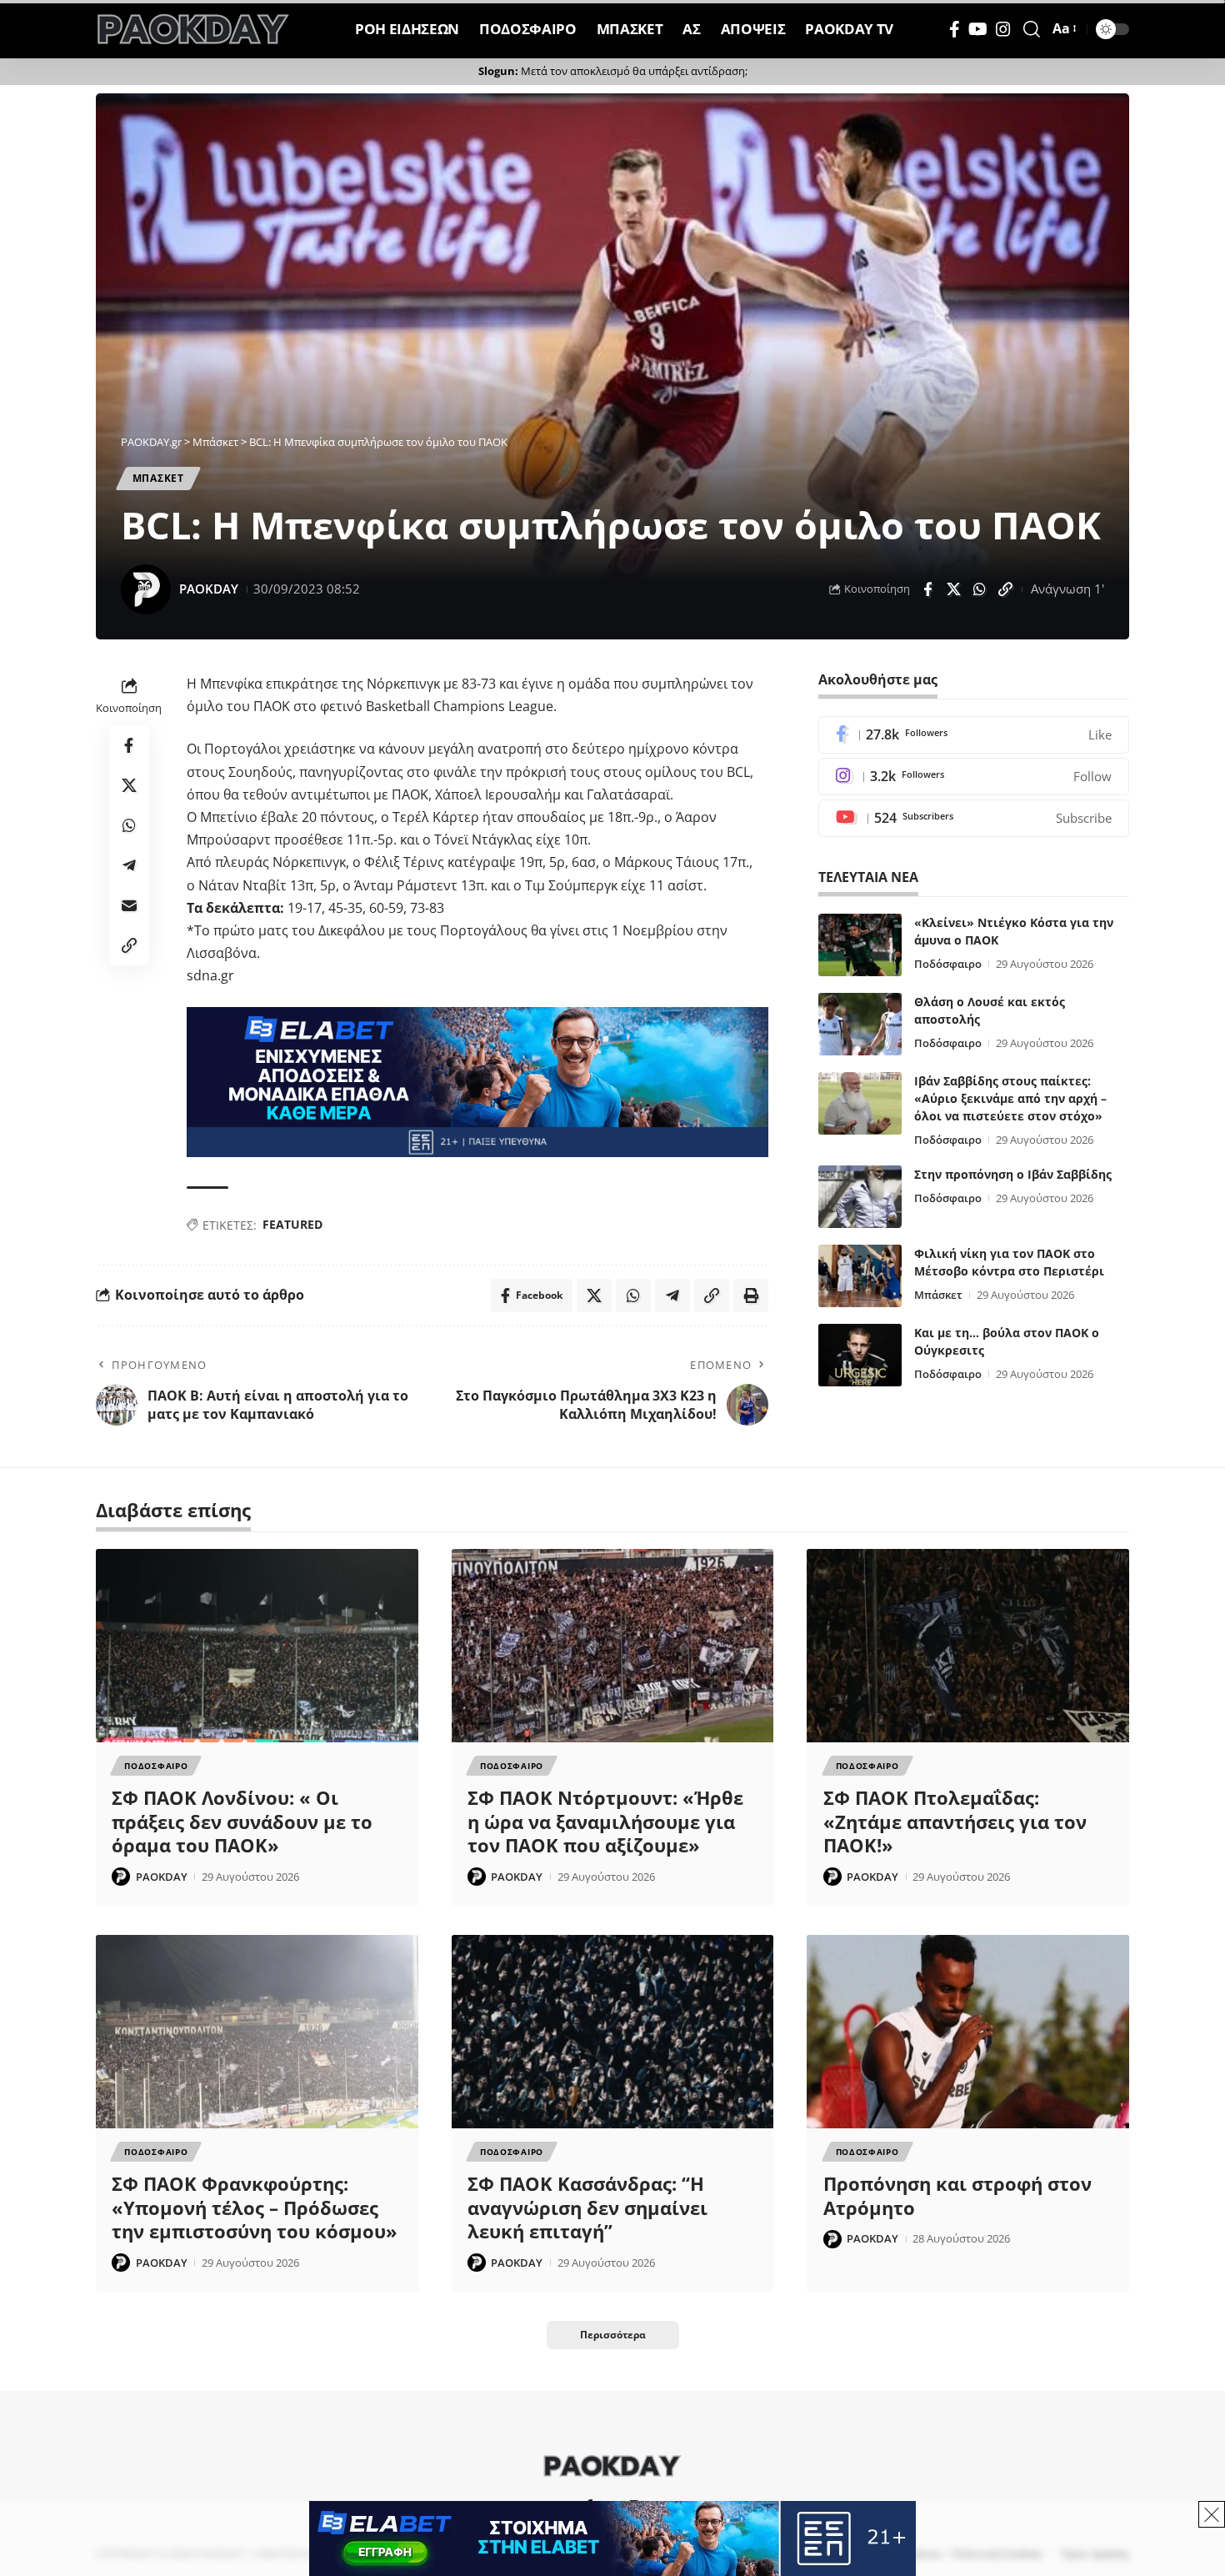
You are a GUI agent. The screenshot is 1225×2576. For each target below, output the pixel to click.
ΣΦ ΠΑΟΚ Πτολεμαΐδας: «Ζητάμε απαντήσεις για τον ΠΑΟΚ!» (955, 1821)
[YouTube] (978, 29)
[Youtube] (974, 818)
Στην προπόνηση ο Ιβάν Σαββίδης (1013, 1174)
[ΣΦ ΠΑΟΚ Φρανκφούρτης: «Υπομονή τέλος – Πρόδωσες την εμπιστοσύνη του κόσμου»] (257, 2032)
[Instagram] (1003, 29)
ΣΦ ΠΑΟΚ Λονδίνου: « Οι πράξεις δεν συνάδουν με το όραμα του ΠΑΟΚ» (242, 1821)
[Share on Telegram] (129, 865)
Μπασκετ (158, 478)
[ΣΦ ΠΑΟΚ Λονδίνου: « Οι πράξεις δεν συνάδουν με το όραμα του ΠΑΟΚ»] (257, 1646)
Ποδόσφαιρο (948, 964)
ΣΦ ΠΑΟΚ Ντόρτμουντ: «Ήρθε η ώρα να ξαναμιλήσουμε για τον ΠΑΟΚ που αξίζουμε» (605, 1821)
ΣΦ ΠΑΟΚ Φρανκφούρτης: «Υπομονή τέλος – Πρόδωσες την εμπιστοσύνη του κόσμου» (255, 2207)
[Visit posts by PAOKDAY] (146, 589)
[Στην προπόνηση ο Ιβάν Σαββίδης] (860, 1197)
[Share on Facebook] (927, 589)
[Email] (129, 905)
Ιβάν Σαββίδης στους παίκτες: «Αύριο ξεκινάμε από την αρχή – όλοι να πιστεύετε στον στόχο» (1010, 1098)
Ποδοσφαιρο (156, 1766)
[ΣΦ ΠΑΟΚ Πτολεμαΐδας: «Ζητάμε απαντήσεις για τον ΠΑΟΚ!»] (968, 1646)
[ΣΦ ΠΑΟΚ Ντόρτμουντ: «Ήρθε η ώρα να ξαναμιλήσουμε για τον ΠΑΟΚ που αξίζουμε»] (613, 1646)
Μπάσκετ (938, 1295)
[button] (1032, 29)
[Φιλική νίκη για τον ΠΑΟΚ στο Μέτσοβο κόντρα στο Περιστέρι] (860, 1276)
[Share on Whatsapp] (979, 589)
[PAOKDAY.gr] (193, 29)
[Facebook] (955, 29)
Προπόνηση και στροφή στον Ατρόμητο (957, 2195)
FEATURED (292, 1224)
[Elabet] (477, 1081)
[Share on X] (953, 589)
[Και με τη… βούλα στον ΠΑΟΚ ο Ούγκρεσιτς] (860, 1355)
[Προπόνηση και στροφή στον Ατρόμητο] (968, 2032)
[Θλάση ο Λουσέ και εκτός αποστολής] (860, 1024)
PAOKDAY (209, 589)
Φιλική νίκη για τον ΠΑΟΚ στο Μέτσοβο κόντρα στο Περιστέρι (1009, 1262)
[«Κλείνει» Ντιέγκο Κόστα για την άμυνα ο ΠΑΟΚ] (860, 945)
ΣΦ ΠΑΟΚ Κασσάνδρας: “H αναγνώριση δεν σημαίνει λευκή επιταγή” (587, 2207)
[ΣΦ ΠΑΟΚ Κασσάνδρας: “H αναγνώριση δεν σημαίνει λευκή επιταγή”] (613, 2032)
